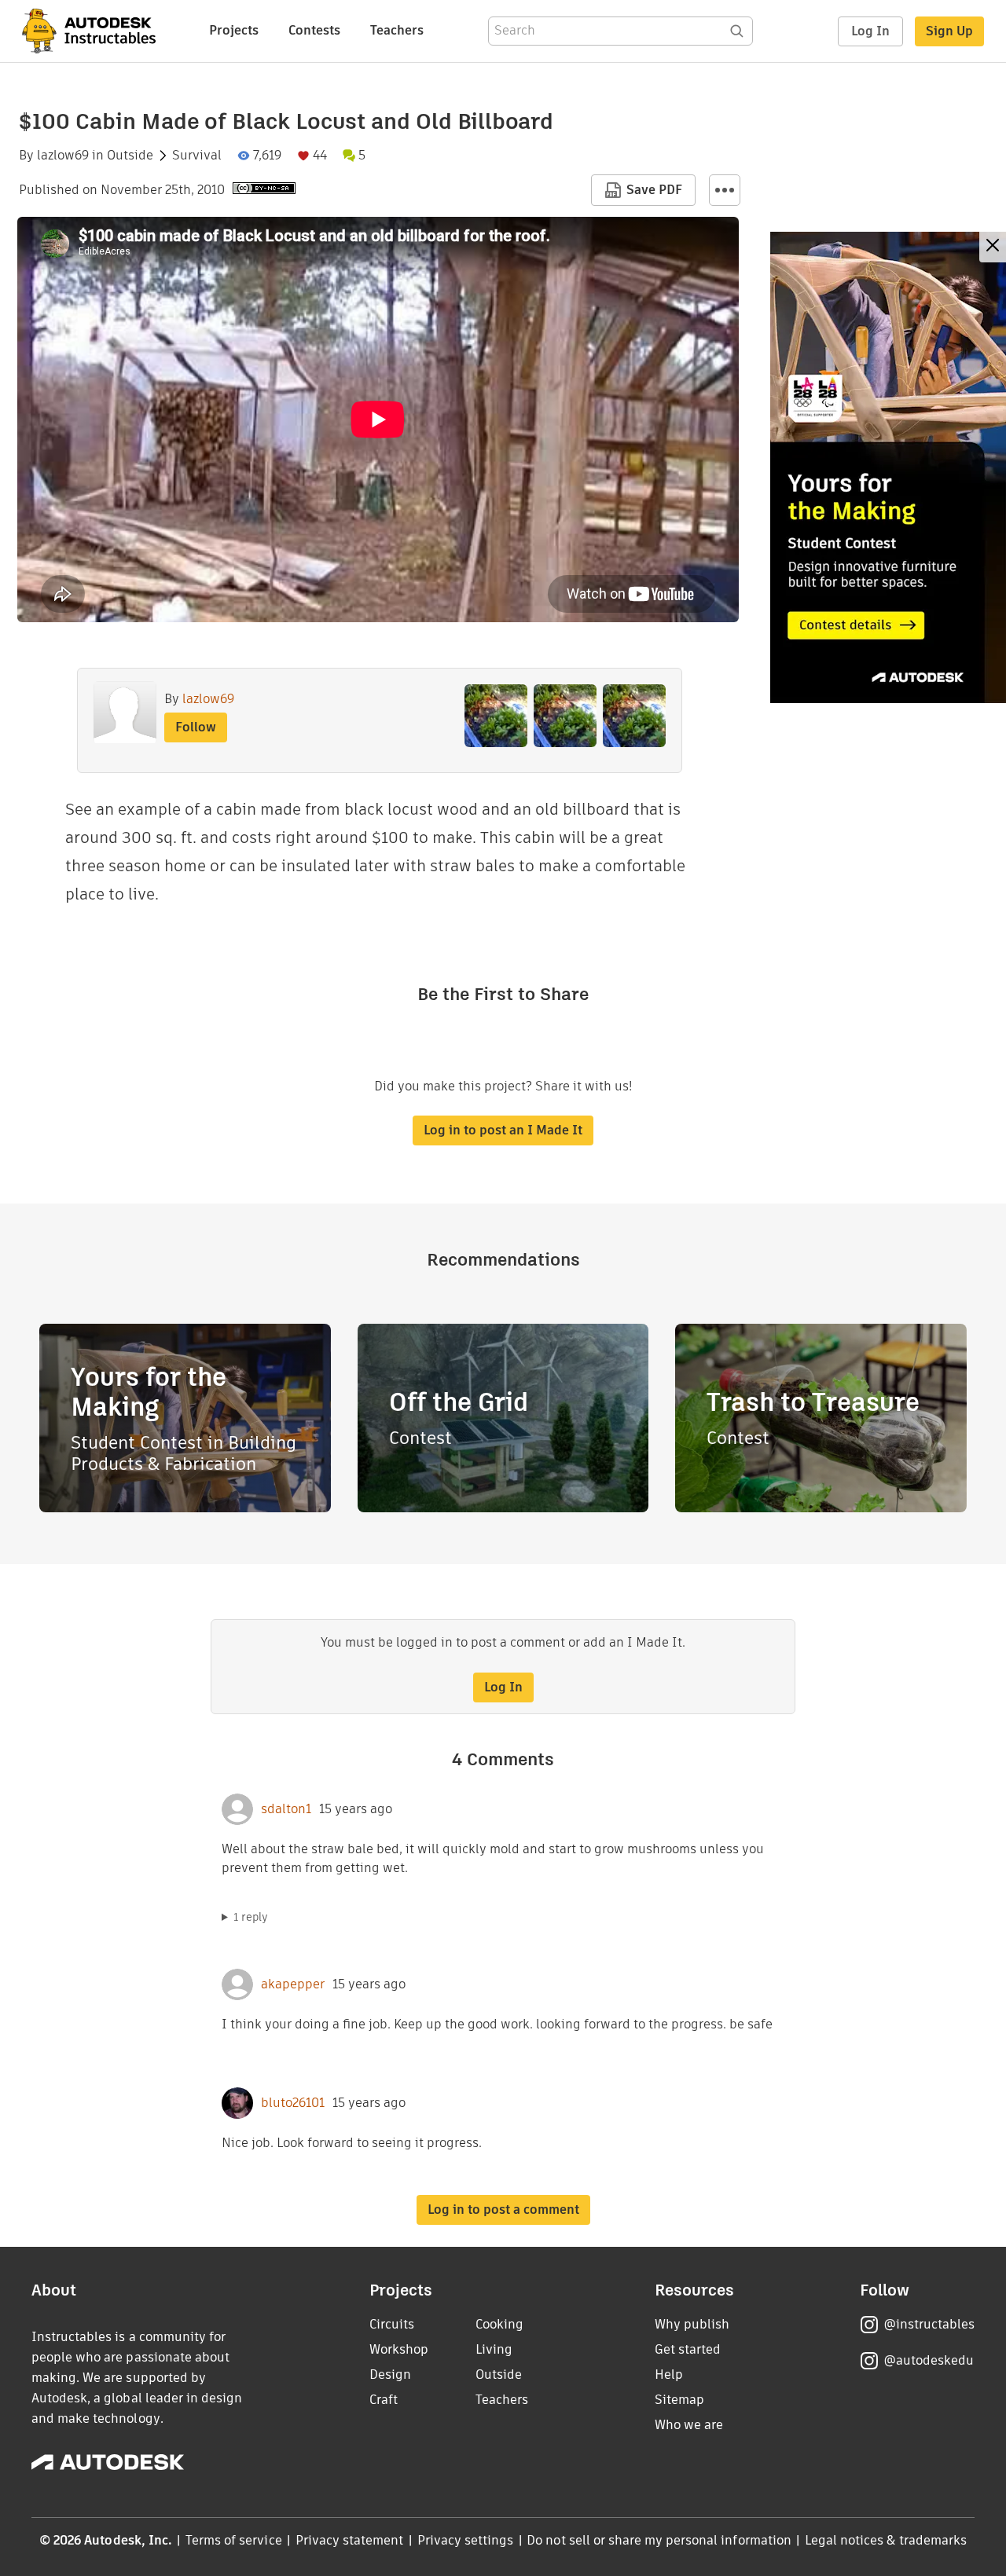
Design (390, 2374)
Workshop (399, 2349)
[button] (725, 190)
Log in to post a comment (503, 2210)
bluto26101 (293, 2103)
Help (669, 2374)
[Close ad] (993, 247)
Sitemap (679, 2400)
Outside (130, 156)
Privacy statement (350, 2540)
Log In (870, 31)
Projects (234, 30)
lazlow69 (63, 156)
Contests (314, 30)
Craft (384, 2400)
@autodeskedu (929, 2360)
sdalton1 (286, 1809)
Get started (688, 2349)
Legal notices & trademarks (886, 2540)
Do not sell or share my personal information (659, 2540)
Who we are (689, 2425)
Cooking (499, 2324)
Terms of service (234, 2540)
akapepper (293, 1984)
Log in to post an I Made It (503, 1130)
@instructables (929, 2324)
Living (494, 2349)
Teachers (397, 30)
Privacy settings (466, 2540)
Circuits (392, 2324)
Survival (197, 156)
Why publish (692, 2324)
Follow (196, 727)
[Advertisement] (888, 467)
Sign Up (949, 31)
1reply (251, 1917)
